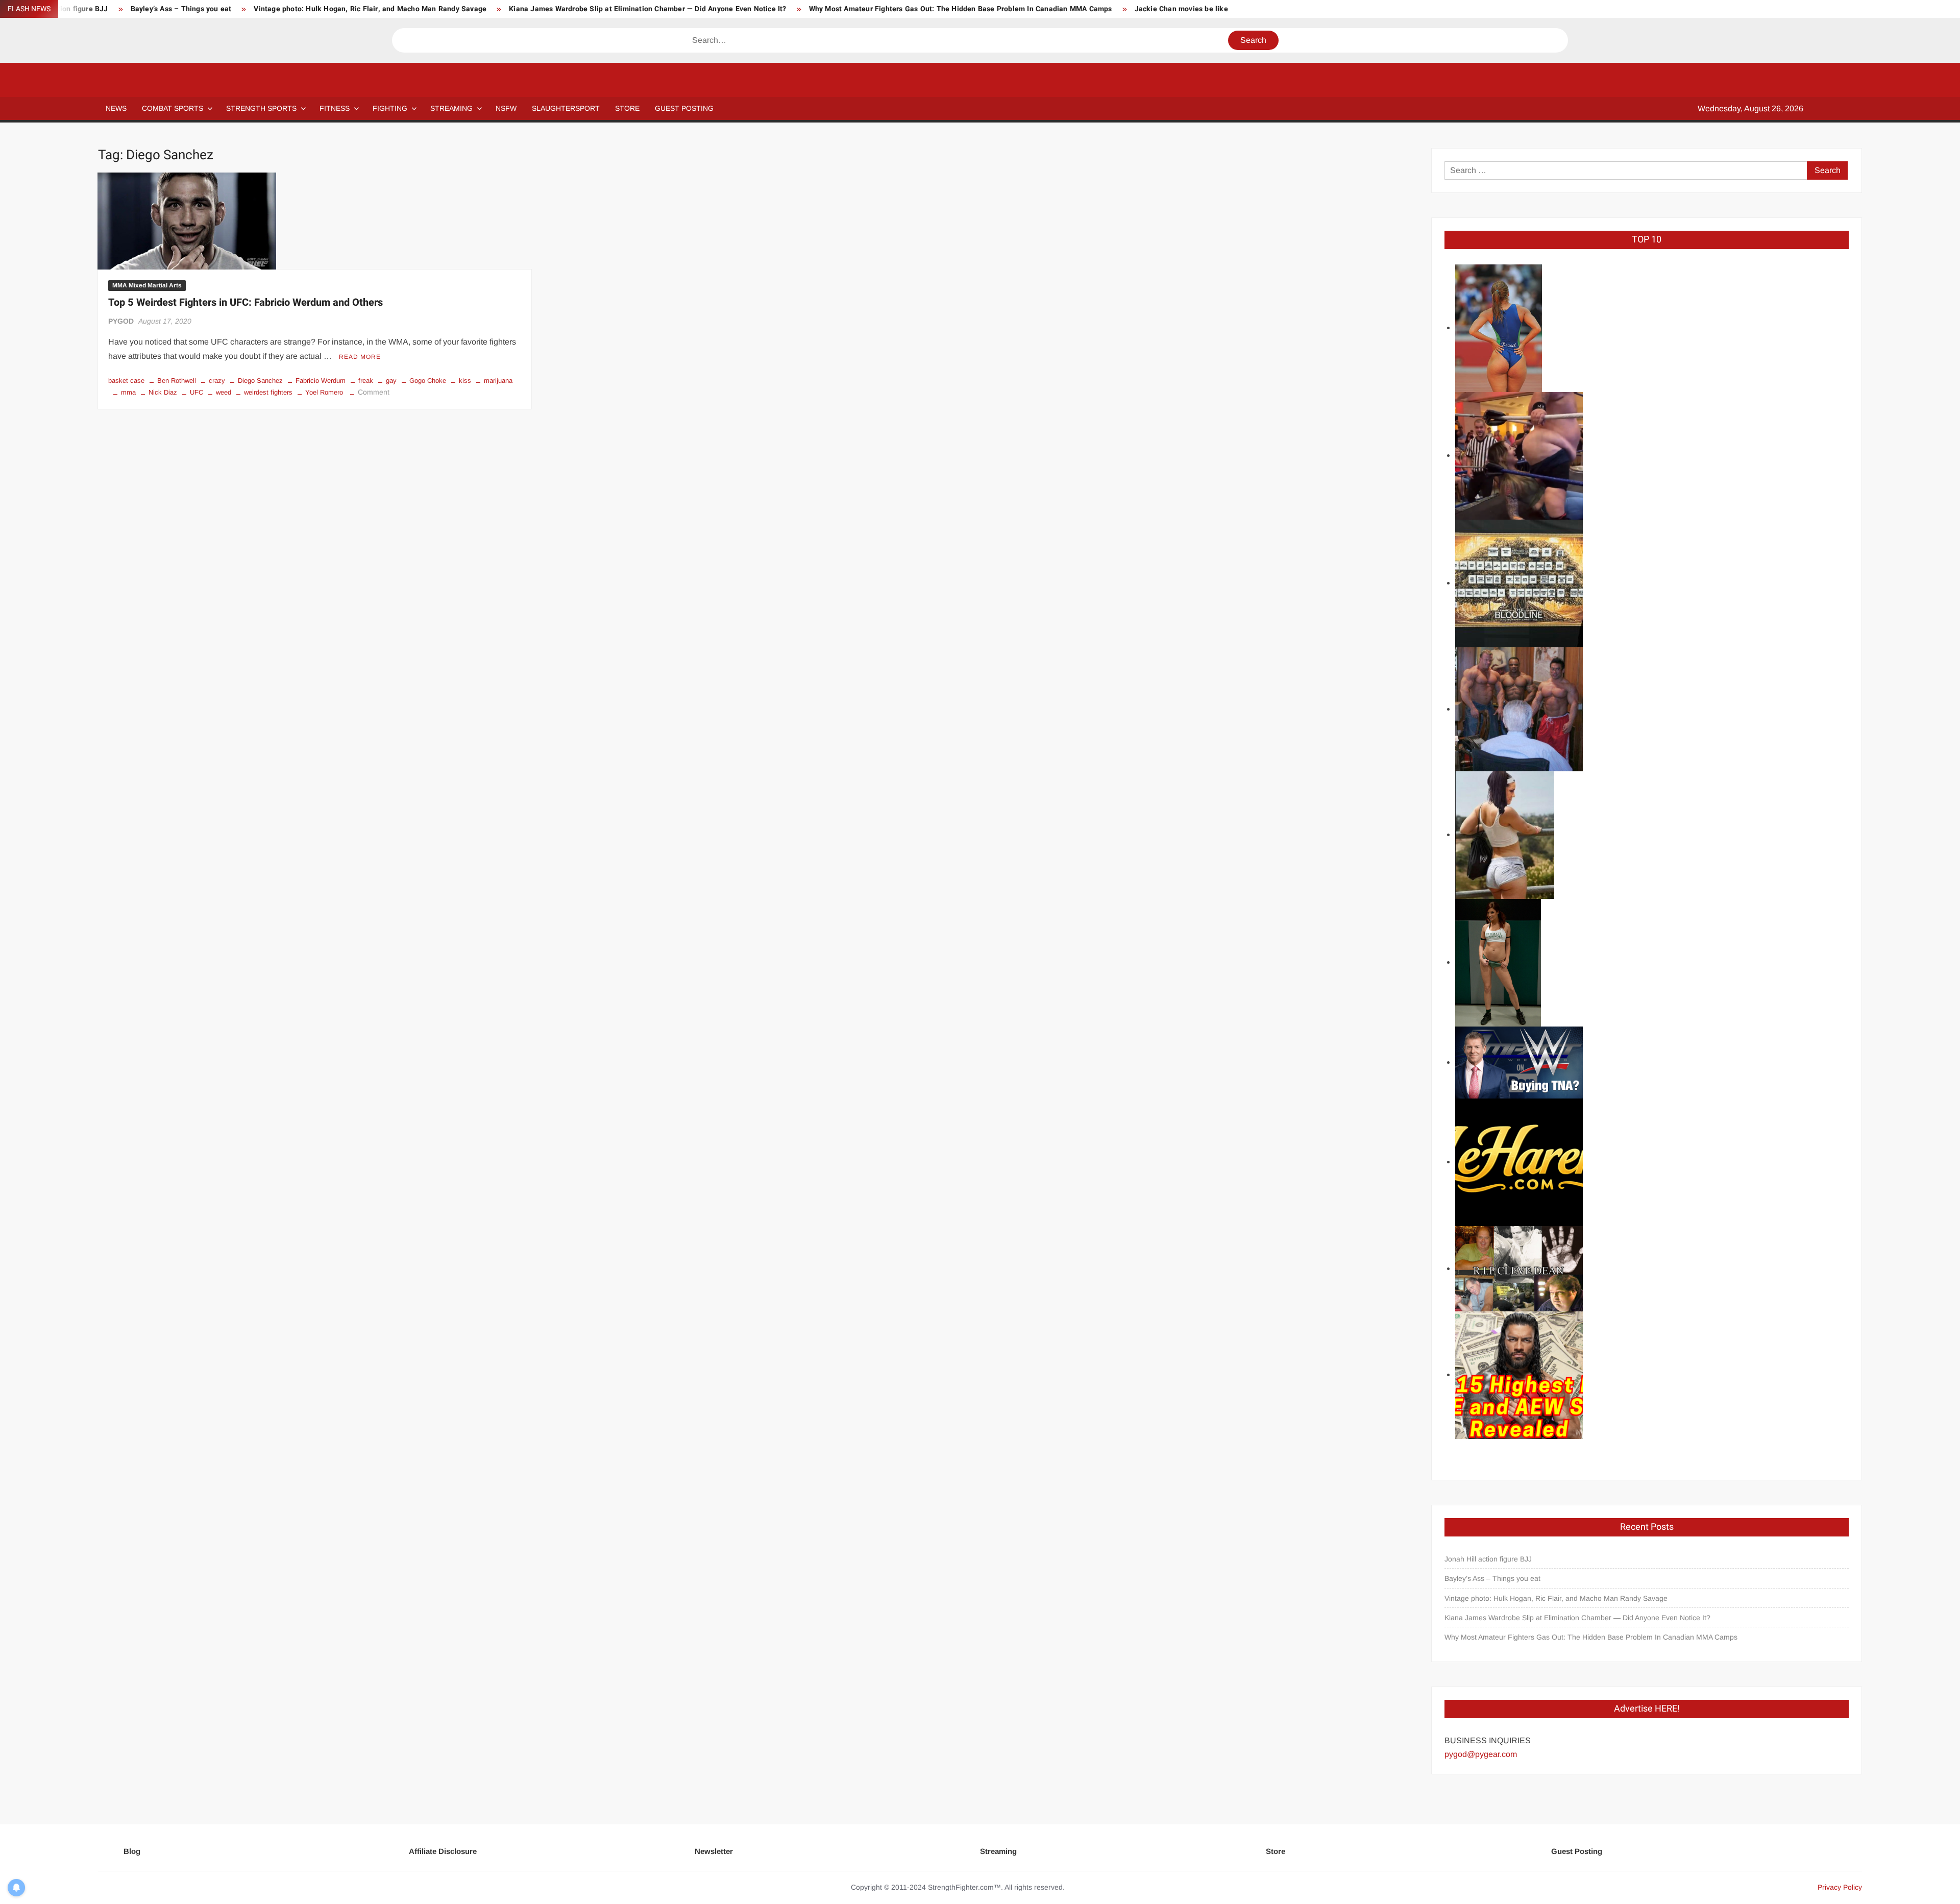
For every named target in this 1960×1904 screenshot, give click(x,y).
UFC (197, 392)
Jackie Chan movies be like (1181, 9)
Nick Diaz (163, 392)
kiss (465, 381)
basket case (126, 381)
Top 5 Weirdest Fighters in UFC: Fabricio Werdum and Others (246, 302)
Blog (132, 1851)
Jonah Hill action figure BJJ (1488, 1559)
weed (224, 392)
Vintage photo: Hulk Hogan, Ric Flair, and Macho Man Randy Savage (370, 9)
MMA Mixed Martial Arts (147, 285)
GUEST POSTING (684, 108)
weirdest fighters (268, 392)
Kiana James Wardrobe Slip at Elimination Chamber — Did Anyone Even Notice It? (647, 9)
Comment (374, 392)
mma (128, 392)
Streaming (451, 108)
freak (366, 381)
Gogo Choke (428, 381)
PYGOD (121, 321)
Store (1276, 1851)
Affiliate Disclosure (443, 1851)
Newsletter (714, 1851)
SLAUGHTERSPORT (566, 108)
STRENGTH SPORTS (261, 108)
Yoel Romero (324, 392)
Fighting (390, 108)
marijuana (498, 381)
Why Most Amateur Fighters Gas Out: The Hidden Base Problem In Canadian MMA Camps (961, 9)
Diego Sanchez (260, 381)
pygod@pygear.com (1481, 1754)
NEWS (116, 108)
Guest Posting (1577, 1851)
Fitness (335, 108)
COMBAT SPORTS (173, 108)
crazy (217, 381)
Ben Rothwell (177, 381)
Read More (360, 357)
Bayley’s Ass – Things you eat (181, 9)
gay (391, 381)
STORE (627, 108)
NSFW (506, 108)
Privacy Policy (1840, 1887)
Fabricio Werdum (321, 381)
